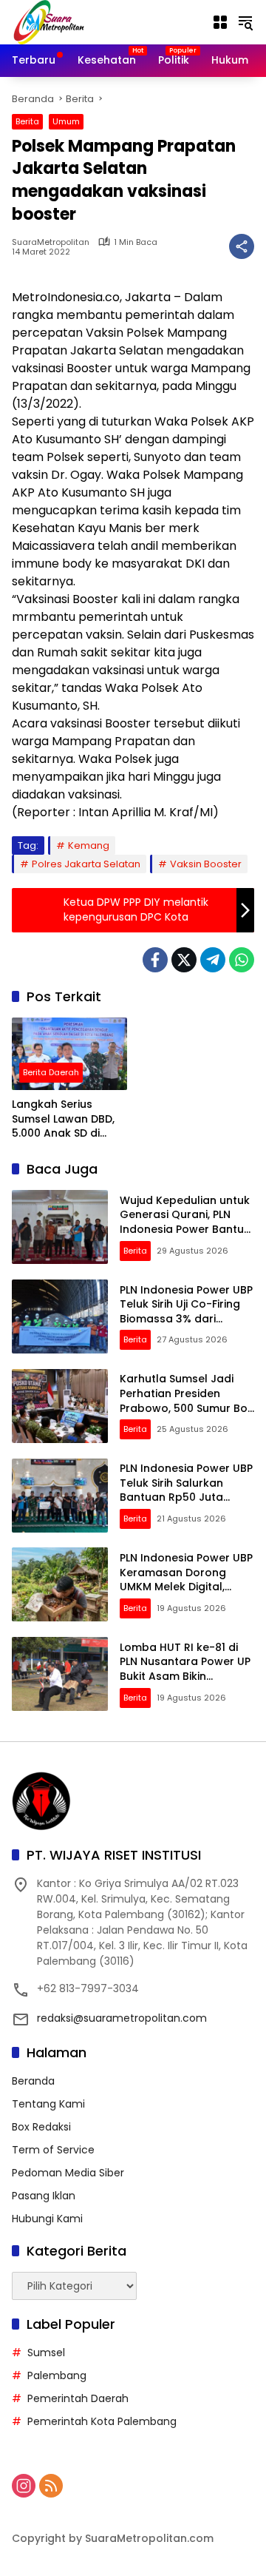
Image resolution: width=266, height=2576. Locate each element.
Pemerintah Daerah (78, 2398)
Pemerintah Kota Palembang (102, 2421)
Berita (27, 121)
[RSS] (51, 2486)
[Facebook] (155, 960)
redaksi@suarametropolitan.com (122, 2018)
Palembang (57, 2375)
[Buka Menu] (220, 22)
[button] (245, 22)
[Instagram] (24, 2486)
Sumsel (46, 2353)
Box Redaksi (41, 2127)
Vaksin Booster (206, 864)
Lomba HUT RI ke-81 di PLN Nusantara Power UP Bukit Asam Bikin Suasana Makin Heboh (185, 1669)
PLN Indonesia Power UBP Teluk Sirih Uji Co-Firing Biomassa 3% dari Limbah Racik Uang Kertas (186, 1319)
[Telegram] (213, 960)
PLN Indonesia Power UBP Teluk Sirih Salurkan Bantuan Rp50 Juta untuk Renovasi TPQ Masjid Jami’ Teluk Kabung (186, 1504)
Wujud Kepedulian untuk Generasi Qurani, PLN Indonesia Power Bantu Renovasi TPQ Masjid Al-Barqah (185, 1229)
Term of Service (53, 2150)
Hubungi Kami (47, 2219)
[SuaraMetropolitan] (49, 21)
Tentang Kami (48, 2104)
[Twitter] (184, 960)
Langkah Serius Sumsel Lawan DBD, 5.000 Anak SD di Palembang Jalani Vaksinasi (63, 1119)
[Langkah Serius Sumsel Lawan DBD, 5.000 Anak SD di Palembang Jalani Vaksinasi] (69, 1054)
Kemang (89, 845)
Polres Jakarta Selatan (86, 864)
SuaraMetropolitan (51, 242)
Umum (66, 121)
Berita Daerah (51, 1072)
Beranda (33, 2081)
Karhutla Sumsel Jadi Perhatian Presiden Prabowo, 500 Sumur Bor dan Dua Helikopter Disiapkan (186, 1408)
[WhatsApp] (242, 960)
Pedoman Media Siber (68, 2173)
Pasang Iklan (44, 2196)
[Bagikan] (242, 246)
